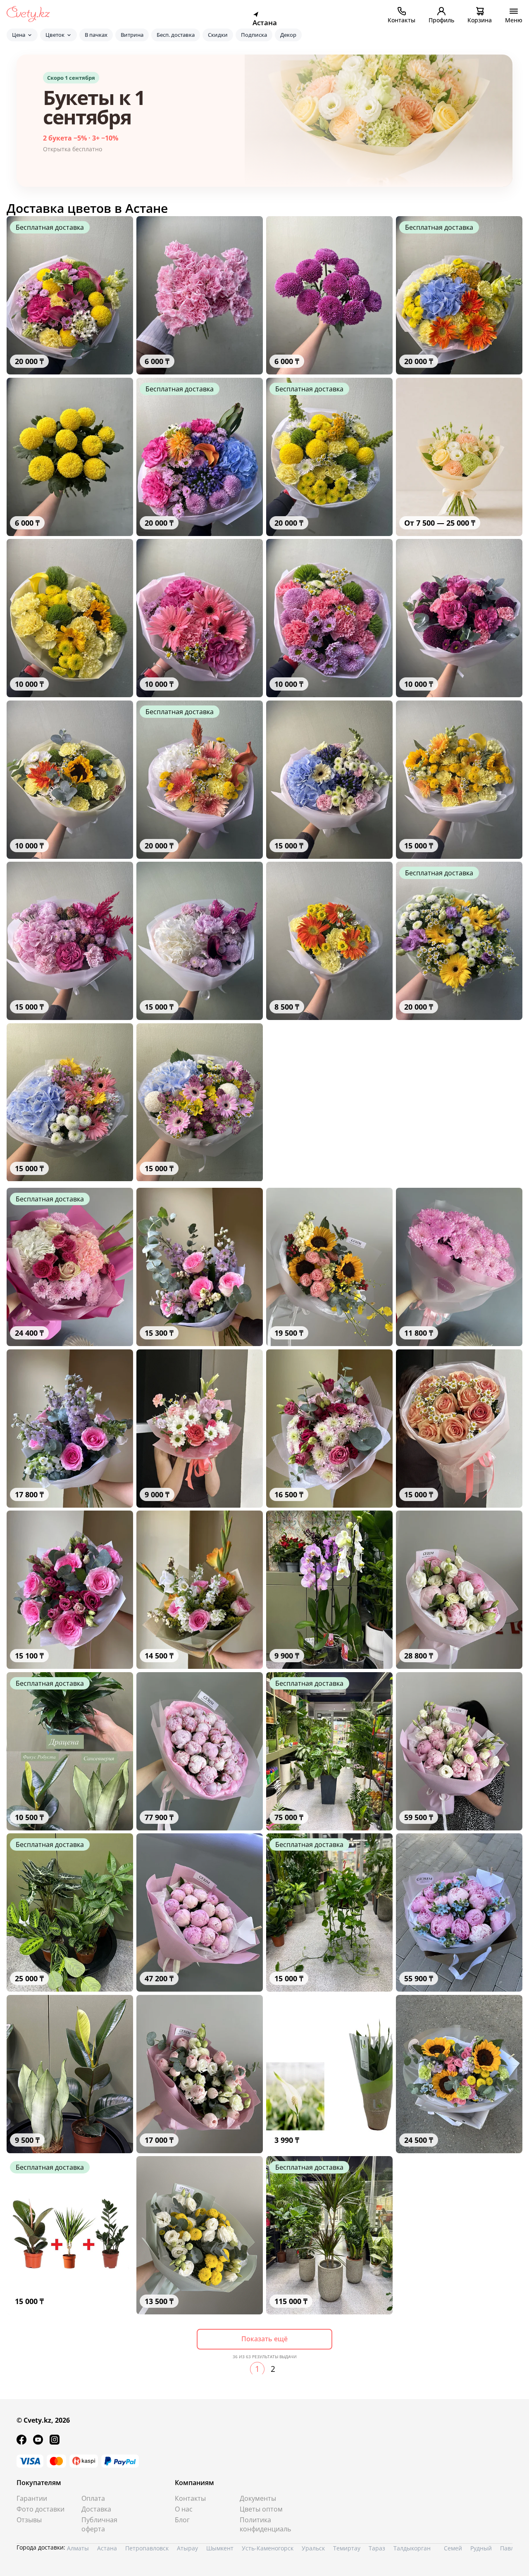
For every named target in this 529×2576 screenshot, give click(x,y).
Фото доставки (41, 2509)
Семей (453, 2548)
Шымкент (220, 2548)
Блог (182, 2520)
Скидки (218, 35)
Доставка (96, 2509)
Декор (288, 35)
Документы (258, 2498)
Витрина (132, 35)
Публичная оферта (99, 2524)
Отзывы (29, 2520)
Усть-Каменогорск (268, 2548)
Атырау (187, 2548)
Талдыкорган (412, 2548)
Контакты (190, 2498)
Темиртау (347, 2548)
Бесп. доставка (176, 35)
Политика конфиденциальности (266, 2524)
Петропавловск (147, 2548)
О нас (184, 2509)
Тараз (377, 2548)
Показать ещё (264, 2339)
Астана (107, 2548)
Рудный (481, 2548)
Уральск (313, 2548)
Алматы (78, 2548)
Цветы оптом (261, 2509)
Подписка (254, 35)
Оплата (93, 2498)
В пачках (96, 35)
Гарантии (32, 2498)
